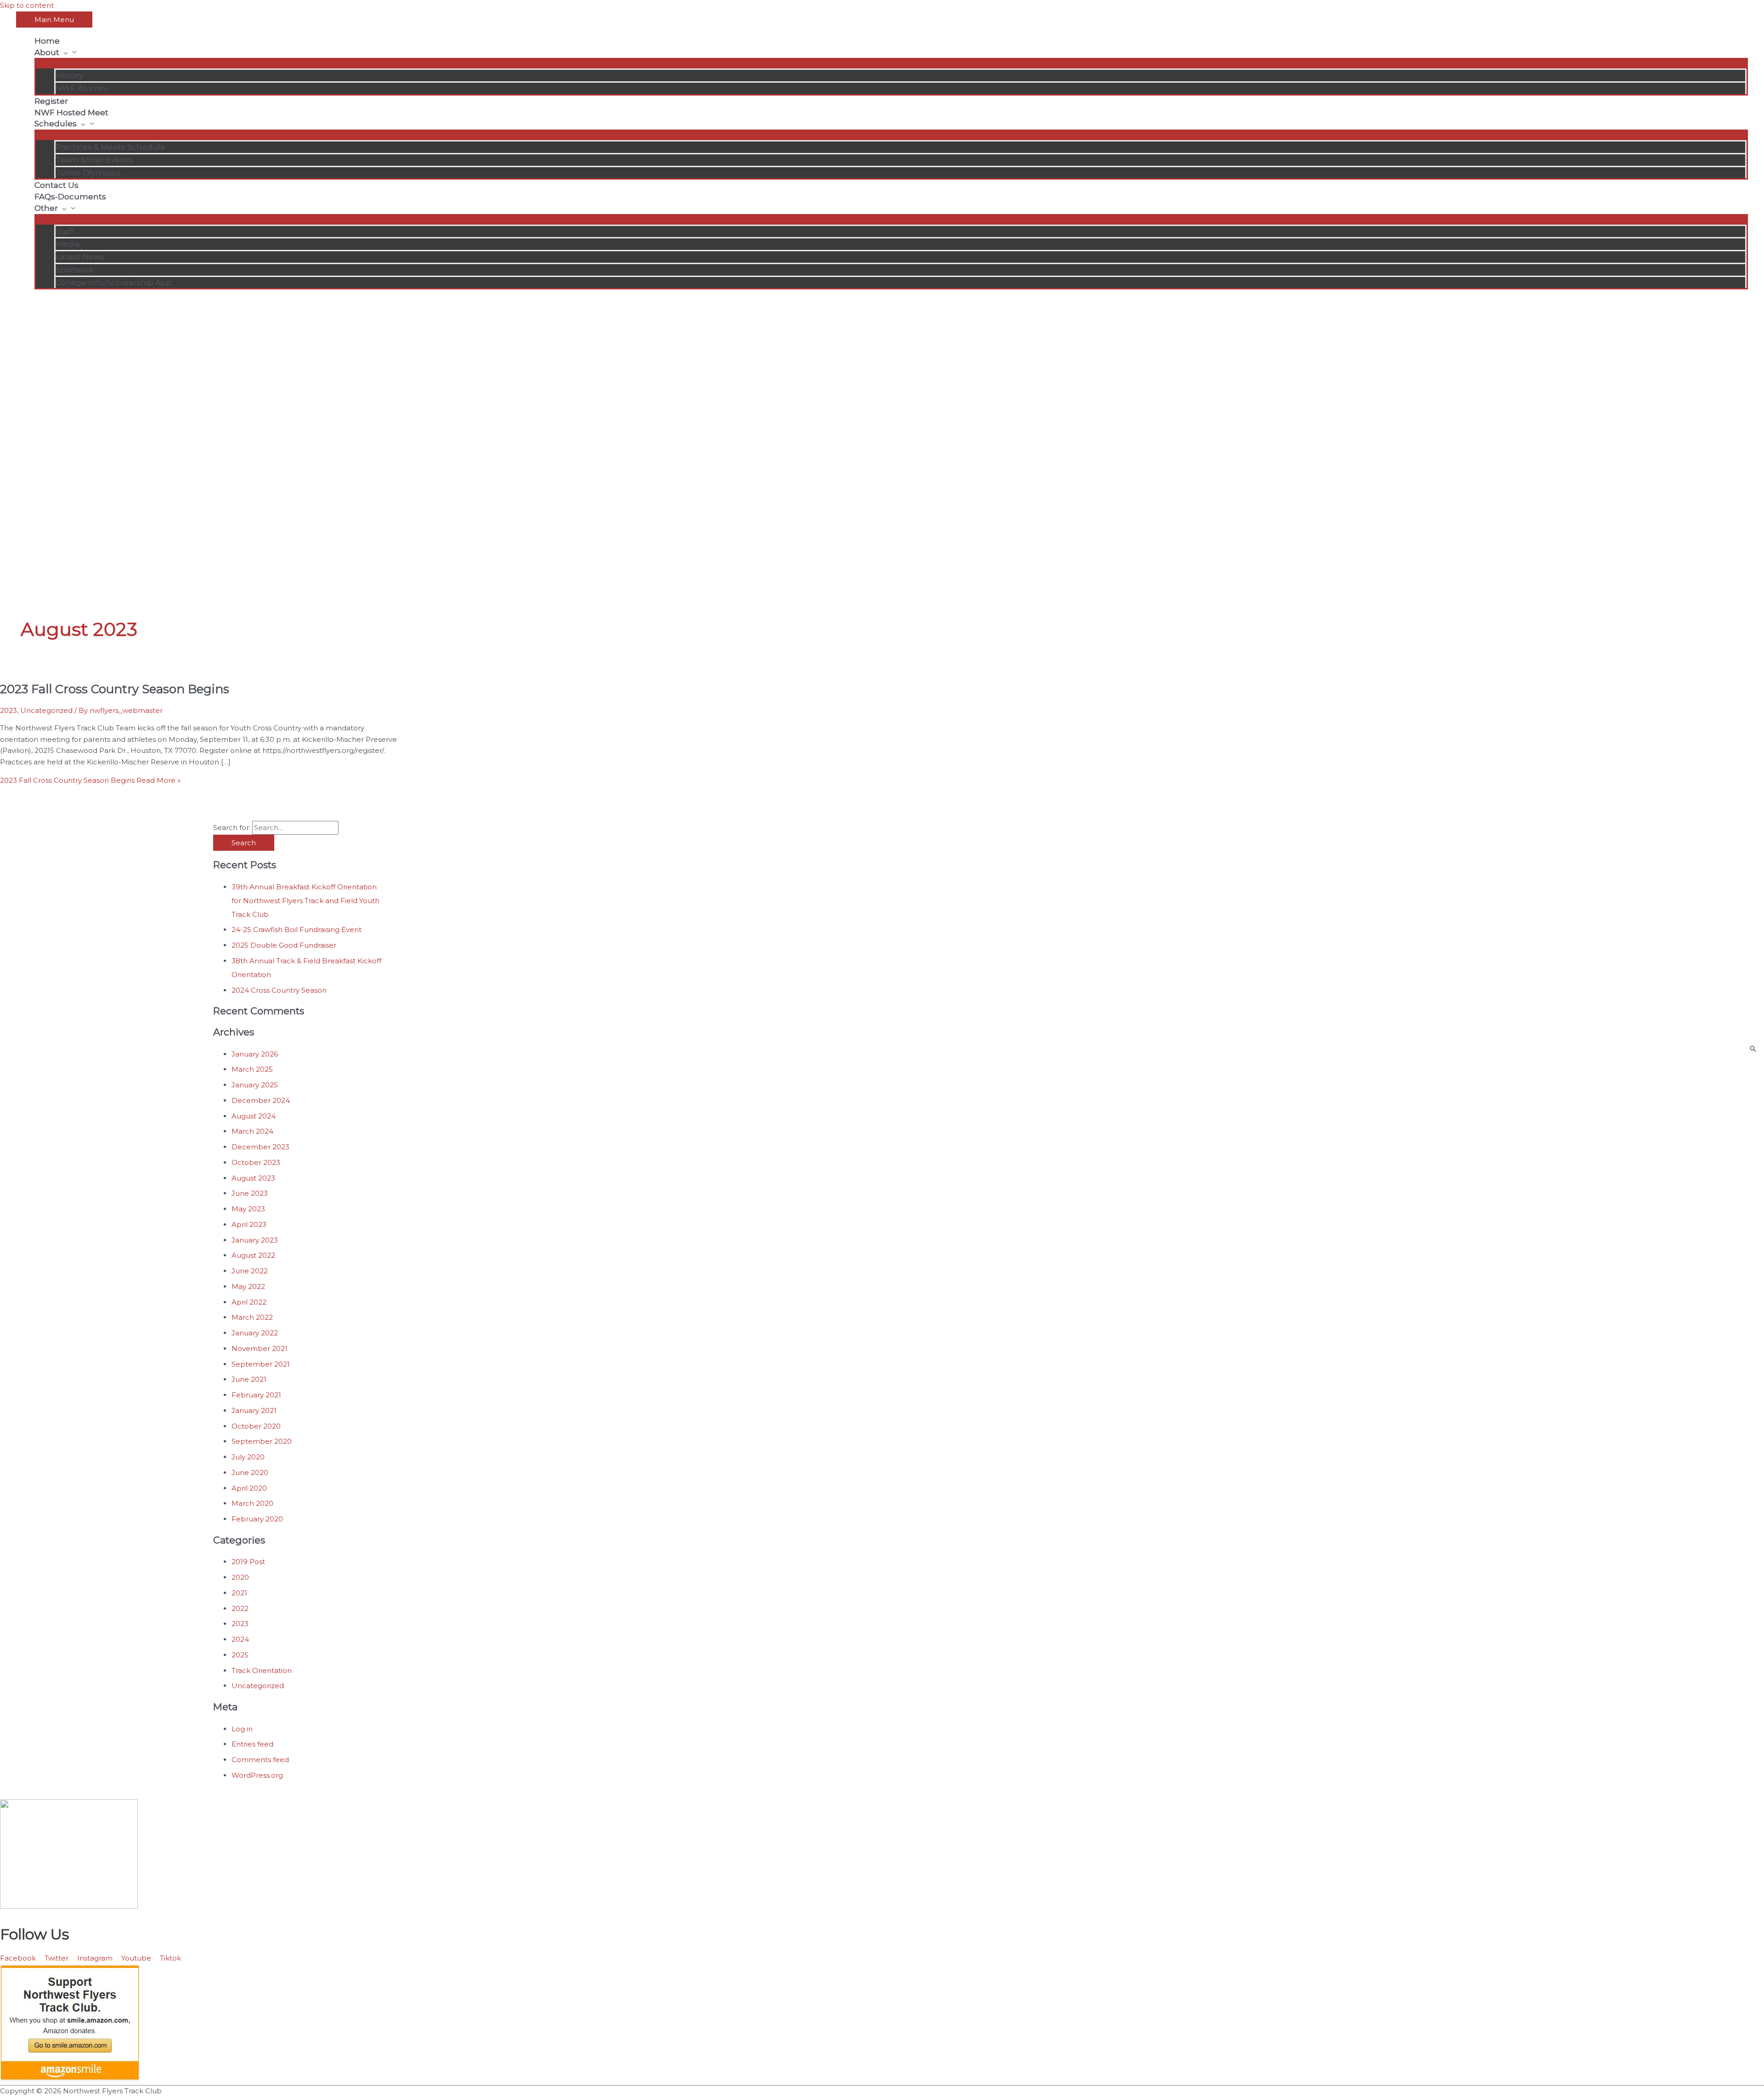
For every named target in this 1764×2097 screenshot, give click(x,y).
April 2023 (249, 1224)
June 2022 (250, 1271)
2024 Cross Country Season (279, 990)
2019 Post (248, 1562)
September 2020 (262, 1441)
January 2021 (254, 1410)
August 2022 (253, 1255)
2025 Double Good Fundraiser (284, 945)
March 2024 (252, 1131)
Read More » (90, 780)
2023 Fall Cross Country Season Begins (115, 689)
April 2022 (249, 1302)
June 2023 (250, 1193)
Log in (242, 1729)
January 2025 (255, 1085)
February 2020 (257, 1519)
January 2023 (255, 1240)
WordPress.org (257, 1775)
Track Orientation (262, 1670)
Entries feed (252, 1744)
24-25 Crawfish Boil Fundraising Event (297, 930)
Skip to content (27, 5)
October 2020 (256, 1426)
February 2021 (256, 1395)
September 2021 (261, 1364)
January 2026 (255, 1054)
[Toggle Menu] (891, 62)
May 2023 (248, 1209)
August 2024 (254, 1116)
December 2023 (260, 1147)
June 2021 (249, 1379)
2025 (240, 1655)
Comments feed (260, 1760)
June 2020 (250, 1472)
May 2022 (248, 1286)
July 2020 (248, 1457)
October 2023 (256, 1162)
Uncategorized (46, 710)
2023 (8, 710)
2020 (240, 1577)
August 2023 (253, 1178)
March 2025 (252, 1069)
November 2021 (260, 1348)
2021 (239, 1593)
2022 (240, 1608)
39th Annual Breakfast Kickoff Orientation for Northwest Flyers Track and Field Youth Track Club (305, 901)
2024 (240, 1639)
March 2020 (252, 1503)
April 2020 (249, 1488)
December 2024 (261, 1100)
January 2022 (255, 1333)
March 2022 (252, 1317)
